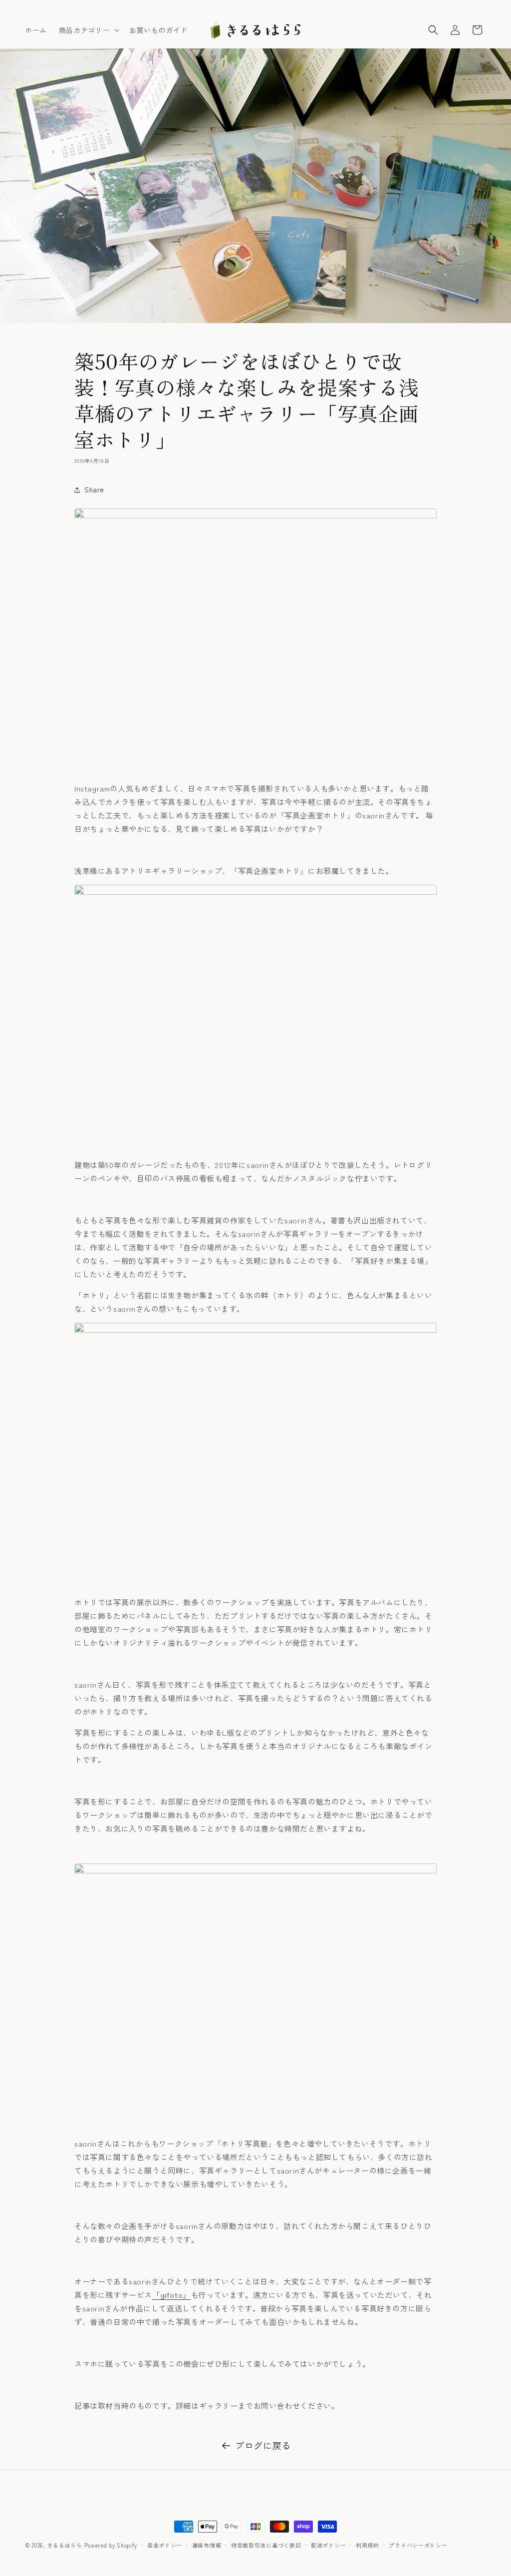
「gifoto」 (171, 2295)
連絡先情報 (207, 2545)
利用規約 (368, 2545)
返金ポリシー (165, 2545)
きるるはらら (65, 2545)
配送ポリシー (328, 2545)
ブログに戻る (263, 2445)
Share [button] (94, 489)
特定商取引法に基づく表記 (266, 2545)
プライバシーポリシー (418, 2545)
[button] (88, 30)
